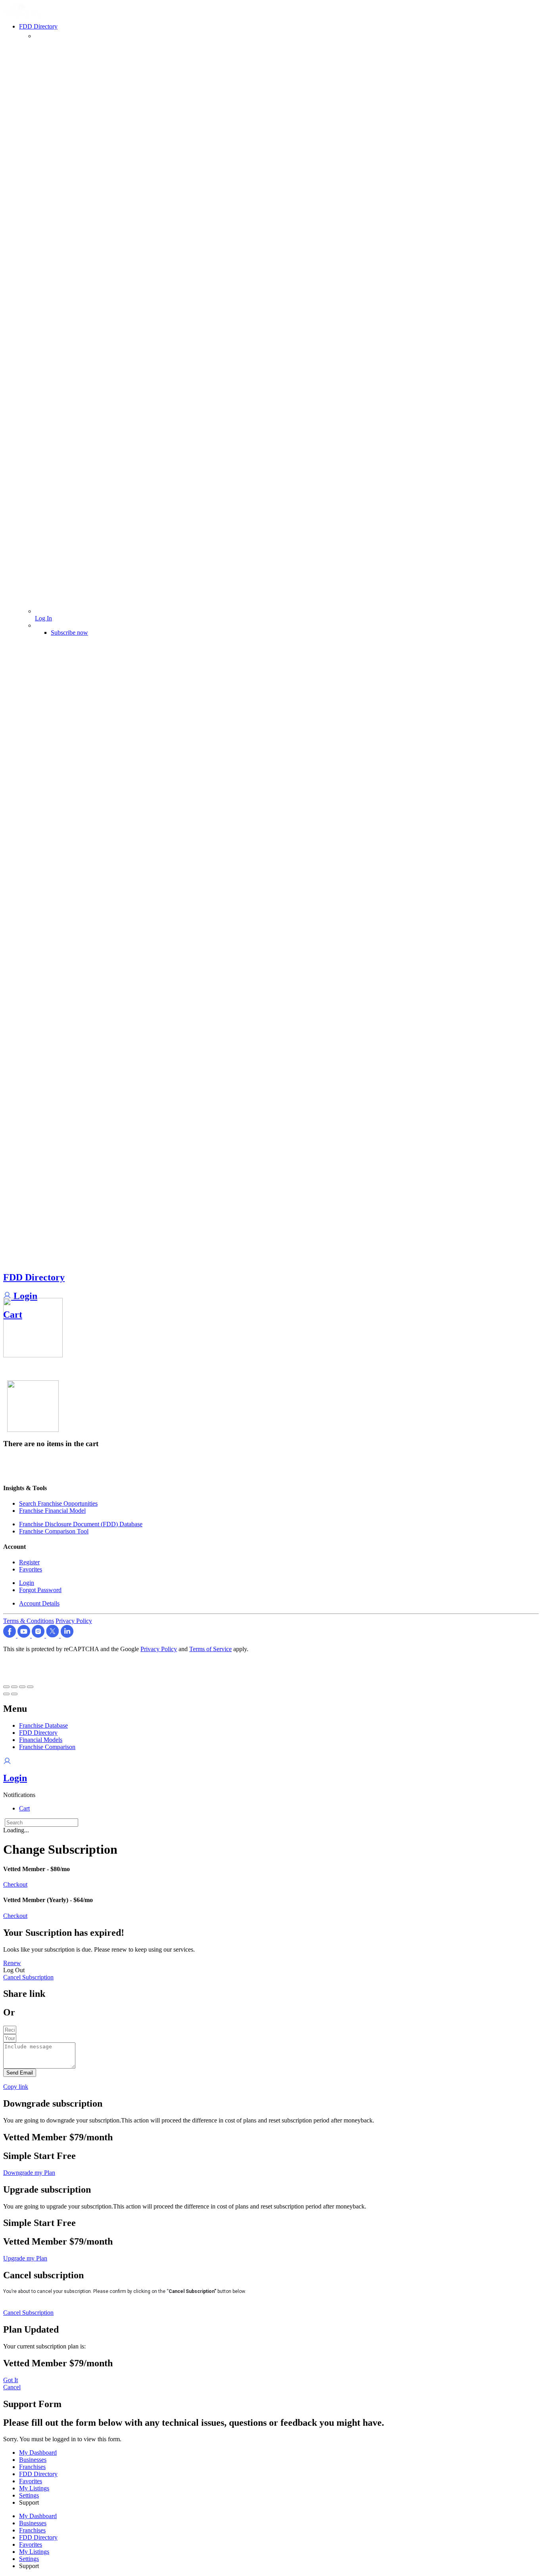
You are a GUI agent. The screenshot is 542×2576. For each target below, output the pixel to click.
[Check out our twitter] (53, 1635)
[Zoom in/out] (30, 1687)
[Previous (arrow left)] (6, 1694)
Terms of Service (210, 1649)
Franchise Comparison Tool (54, 1531)
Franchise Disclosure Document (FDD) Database (81, 1524)
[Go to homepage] (24, 14)
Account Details (39, 1603)
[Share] (14, 1687)
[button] (19, 1795)
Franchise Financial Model (52, 1511)
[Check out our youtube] (25, 1635)
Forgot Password (40, 1590)
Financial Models (41, 1740)
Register (29, 1562)
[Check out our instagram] (39, 1635)
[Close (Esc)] (6, 1687)
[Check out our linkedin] (67, 1635)
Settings (29, 2495)
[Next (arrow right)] (14, 1694)
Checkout (15, 1884)
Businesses (33, 2460)
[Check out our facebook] (10, 1635)
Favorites (31, 1569)
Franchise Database (43, 1725)
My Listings (34, 2488)
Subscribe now (69, 633)
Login (24, 1296)
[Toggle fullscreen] (22, 1687)
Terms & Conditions (29, 1621)
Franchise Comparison (47, 1747)
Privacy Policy (74, 1621)
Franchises (32, 2467)
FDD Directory (34, 1277)
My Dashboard (38, 2453)
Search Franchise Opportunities (58, 1503)
